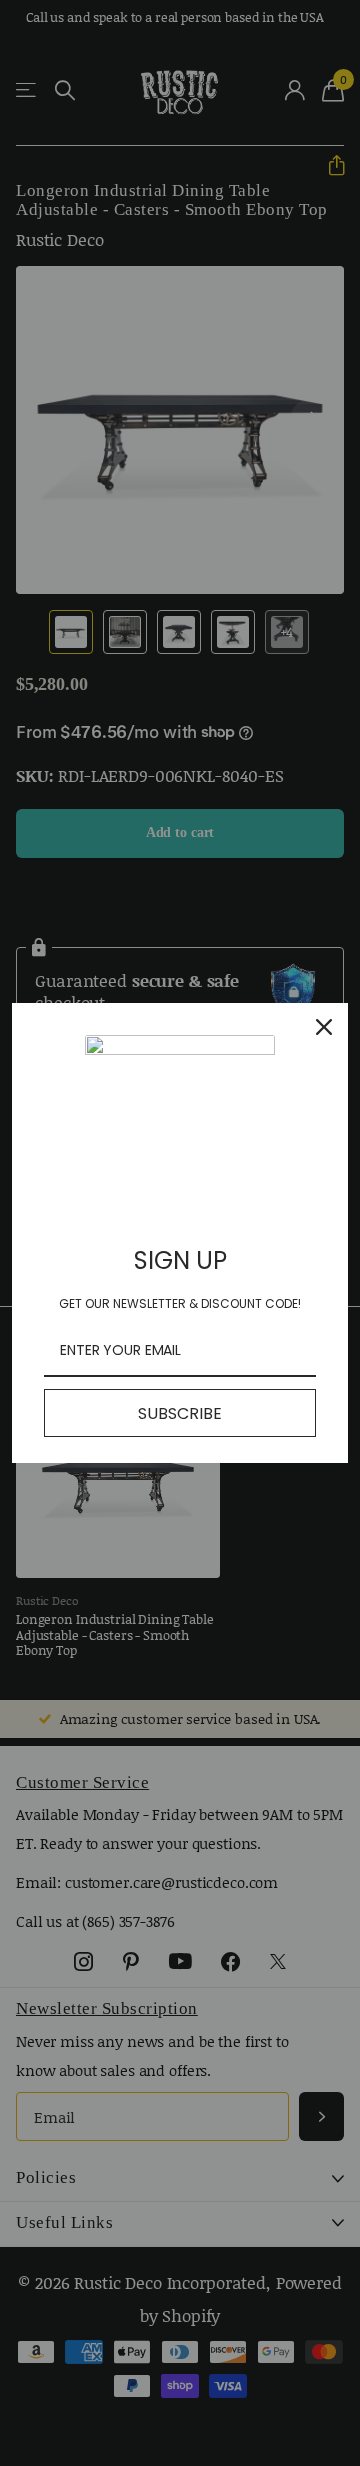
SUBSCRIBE (180, 1413)
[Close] (324, 1027)
